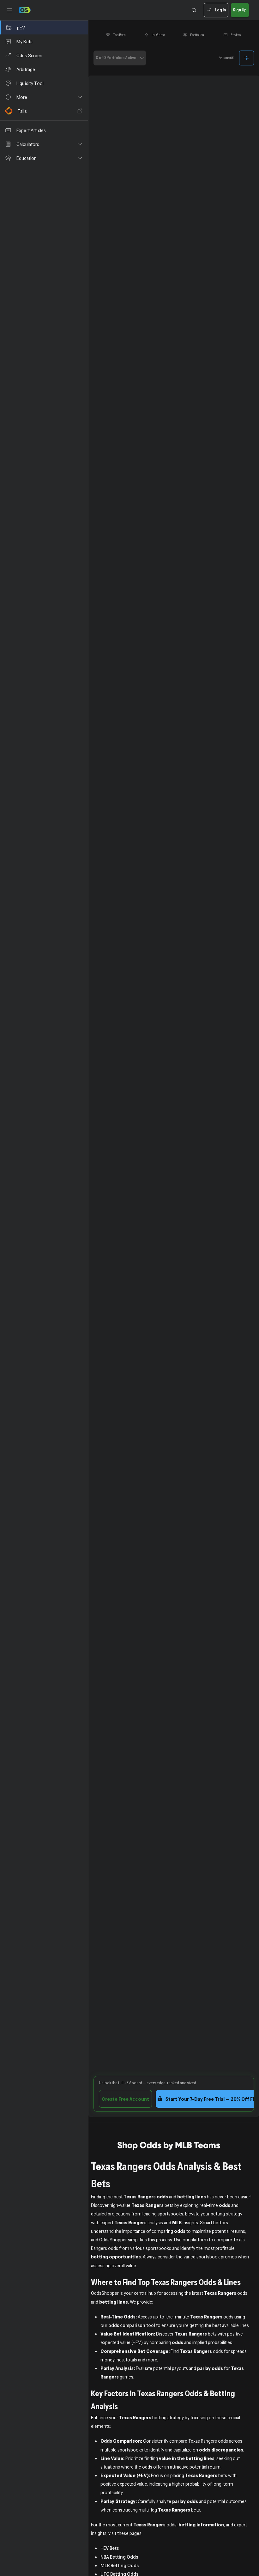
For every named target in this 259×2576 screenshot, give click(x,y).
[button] (44, 97)
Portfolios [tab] (197, 35)
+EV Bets (110, 2548)
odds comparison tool (132, 2325)
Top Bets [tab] (119, 35)
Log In (220, 10)
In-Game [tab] (158, 35)
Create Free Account (125, 2099)
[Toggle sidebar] (9, 10)
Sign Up (240, 10)
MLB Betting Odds (120, 2565)
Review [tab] (236, 35)
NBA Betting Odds (119, 2557)
